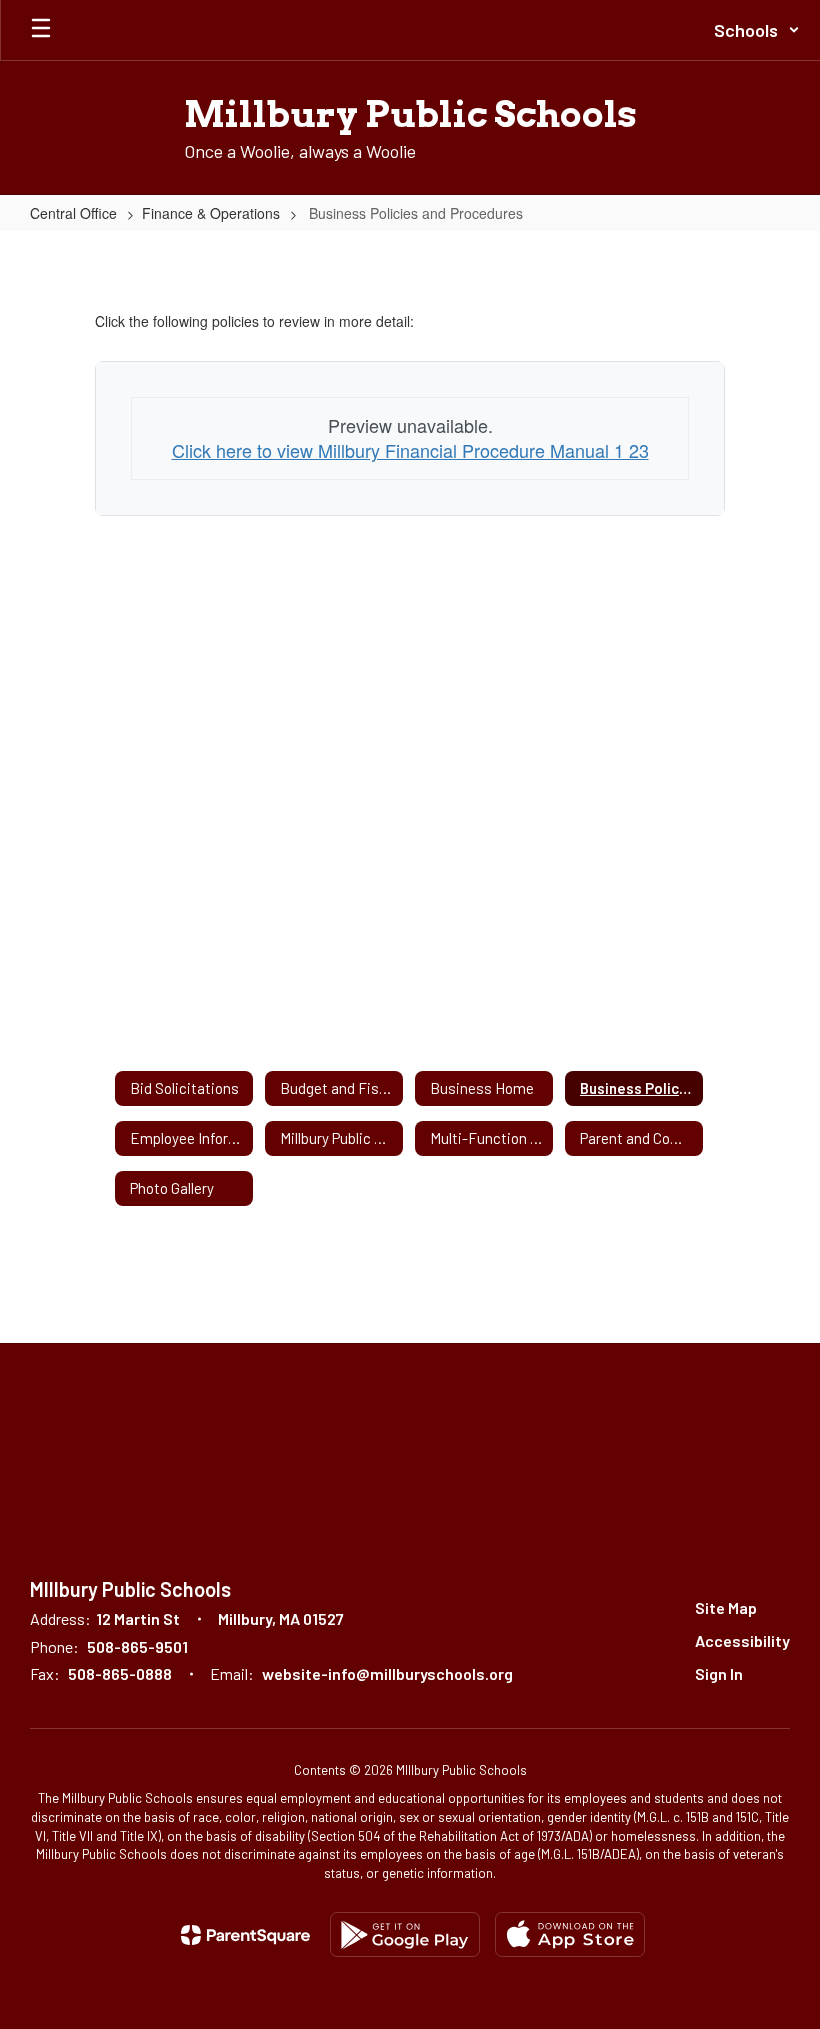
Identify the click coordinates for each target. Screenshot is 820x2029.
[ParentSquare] (245, 1935)
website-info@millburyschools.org (387, 1673)
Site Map (726, 1607)
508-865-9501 (137, 1646)
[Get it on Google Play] (405, 1934)
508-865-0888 (120, 1673)
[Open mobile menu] (41, 30)
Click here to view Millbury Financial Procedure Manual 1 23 (410, 450)
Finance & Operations (211, 213)
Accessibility (742, 1640)
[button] (757, 30)
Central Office (73, 213)
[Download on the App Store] (570, 1934)
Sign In (719, 1673)
